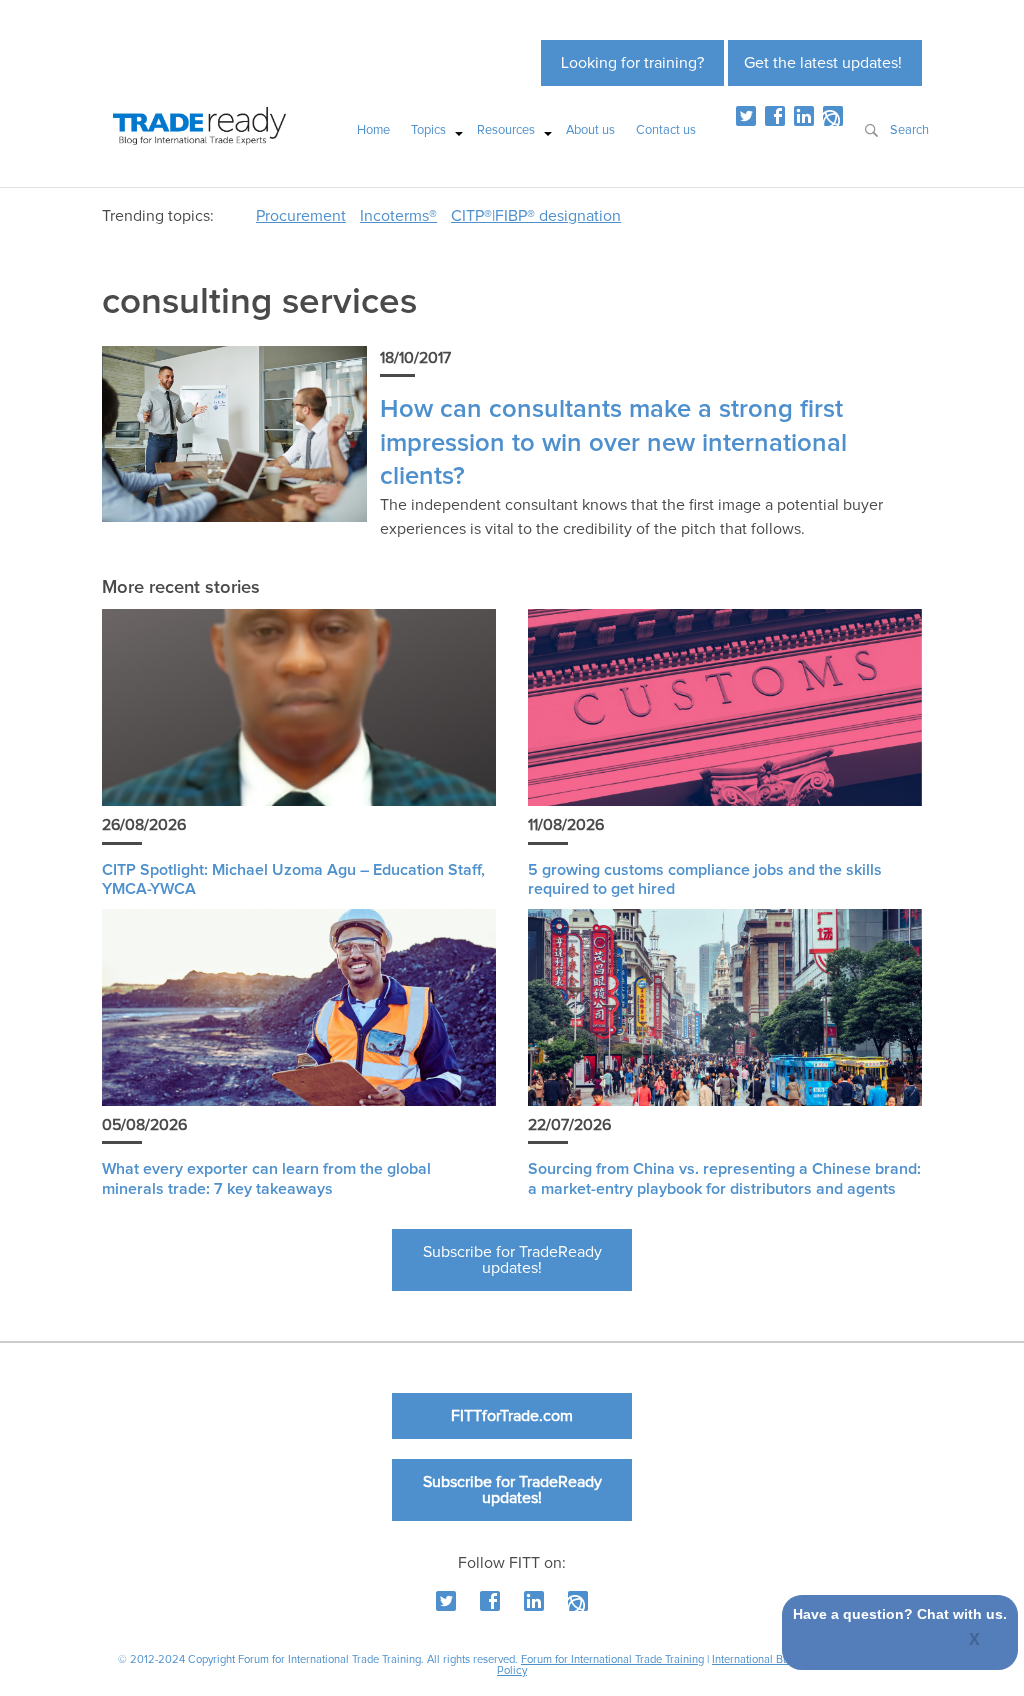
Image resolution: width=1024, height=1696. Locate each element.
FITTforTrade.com (512, 1416)
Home (373, 130)
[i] (833, 116)
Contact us (666, 130)
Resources (506, 130)
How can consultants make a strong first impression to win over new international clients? (613, 443)
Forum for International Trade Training (612, 1659)
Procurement (301, 216)
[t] (746, 116)
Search (909, 130)
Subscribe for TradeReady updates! (512, 1260)
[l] (804, 116)
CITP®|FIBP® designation (536, 216)
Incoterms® (398, 216)
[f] (775, 116)
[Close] (975, 1641)
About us (590, 130)
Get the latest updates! (823, 63)
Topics (428, 130)
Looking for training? (632, 63)
